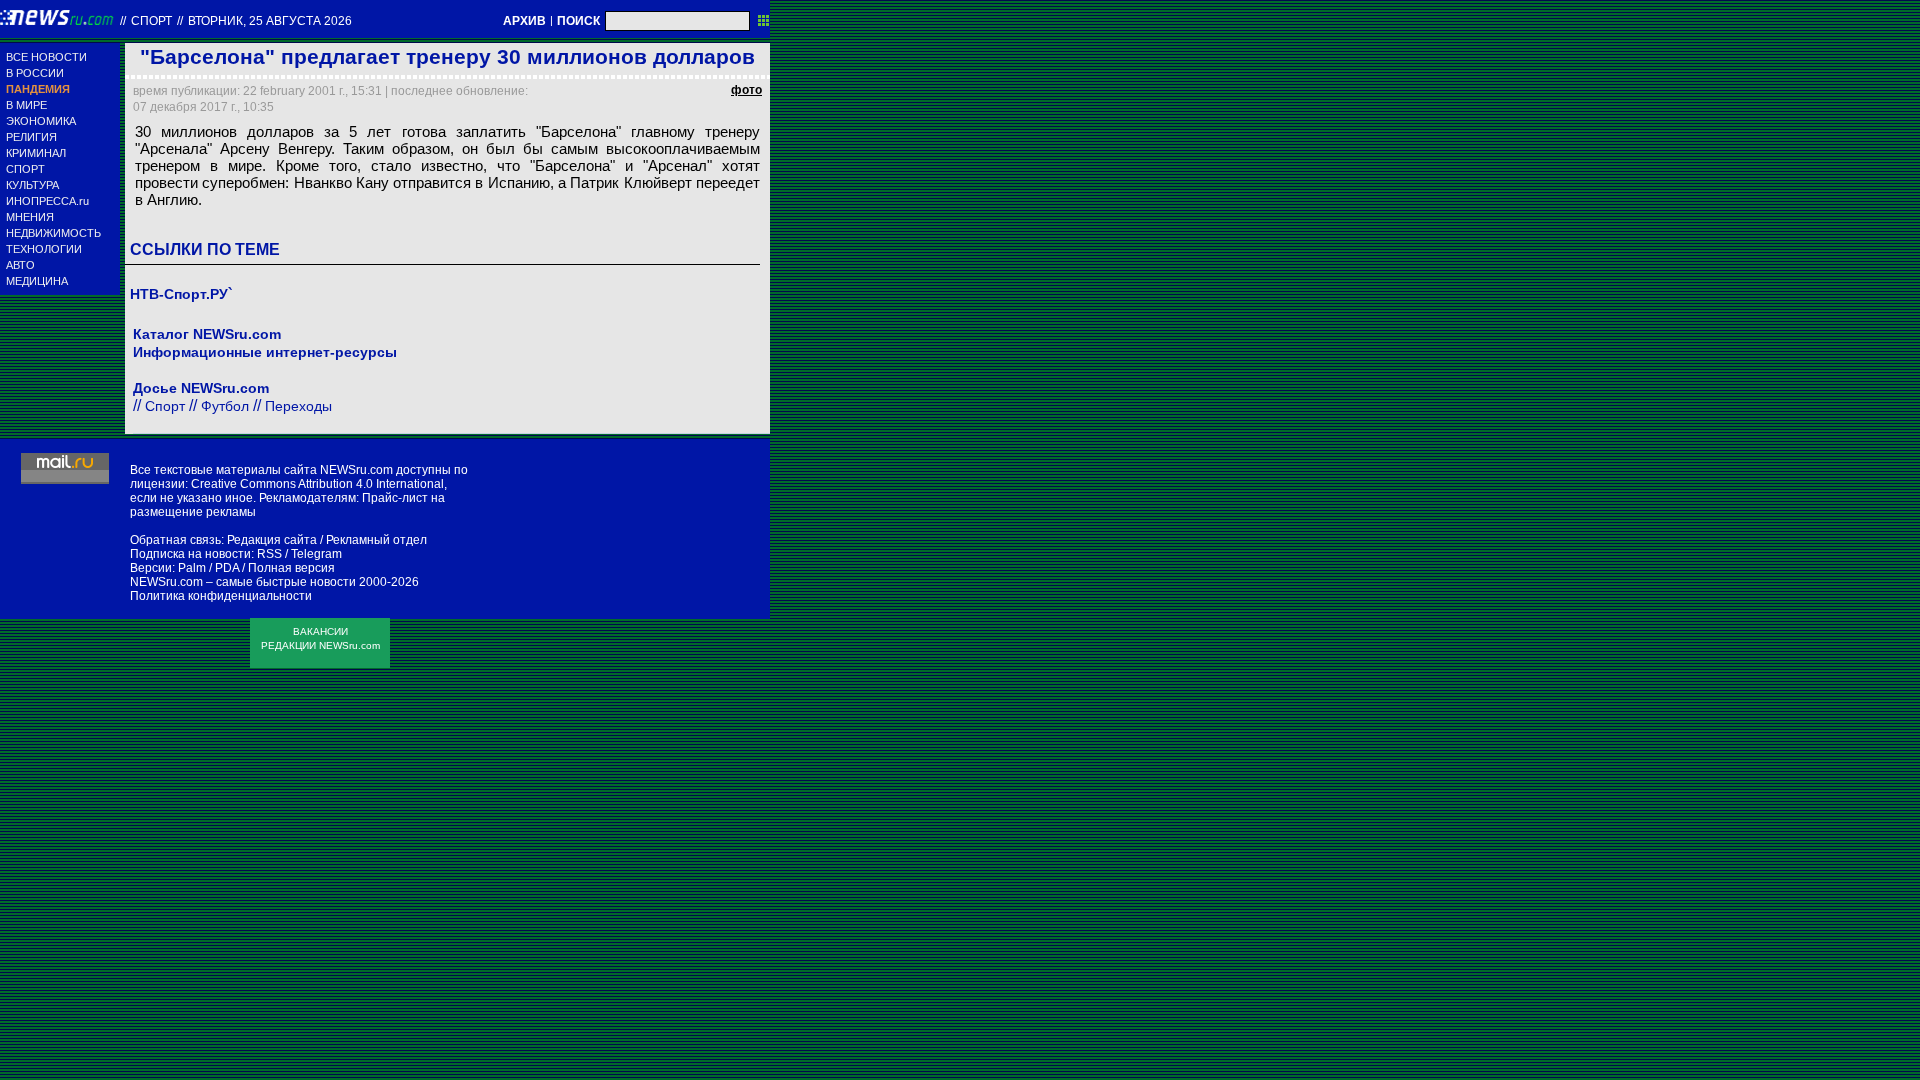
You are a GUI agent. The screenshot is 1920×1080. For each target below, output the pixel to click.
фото (746, 90)
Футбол (225, 406)
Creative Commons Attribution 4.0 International (317, 484)
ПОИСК (578, 21)
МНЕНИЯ (30, 217)
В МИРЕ (26, 105)
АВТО (20, 265)
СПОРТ (25, 169)
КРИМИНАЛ (36, 153)
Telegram (316, 554)
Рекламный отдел (376, 540)
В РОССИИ (35, 73)
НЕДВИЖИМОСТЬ (53, 233)
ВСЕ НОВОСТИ (46, 57)
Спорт (151, 21)
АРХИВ (524, 21)
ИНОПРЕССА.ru (47, 201)
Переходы (298, 406)
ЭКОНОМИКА (41, 121)
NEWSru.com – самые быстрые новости (243, 582)
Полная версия (291, 568)
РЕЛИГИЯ (31, 137)
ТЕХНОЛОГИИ (44, 249)
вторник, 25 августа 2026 (270, 21)
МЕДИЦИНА (37, 281)
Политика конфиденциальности (221, 596)
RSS (269, 554)
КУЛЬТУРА (32, 185)
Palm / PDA (208, 568)
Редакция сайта (272, 540)
